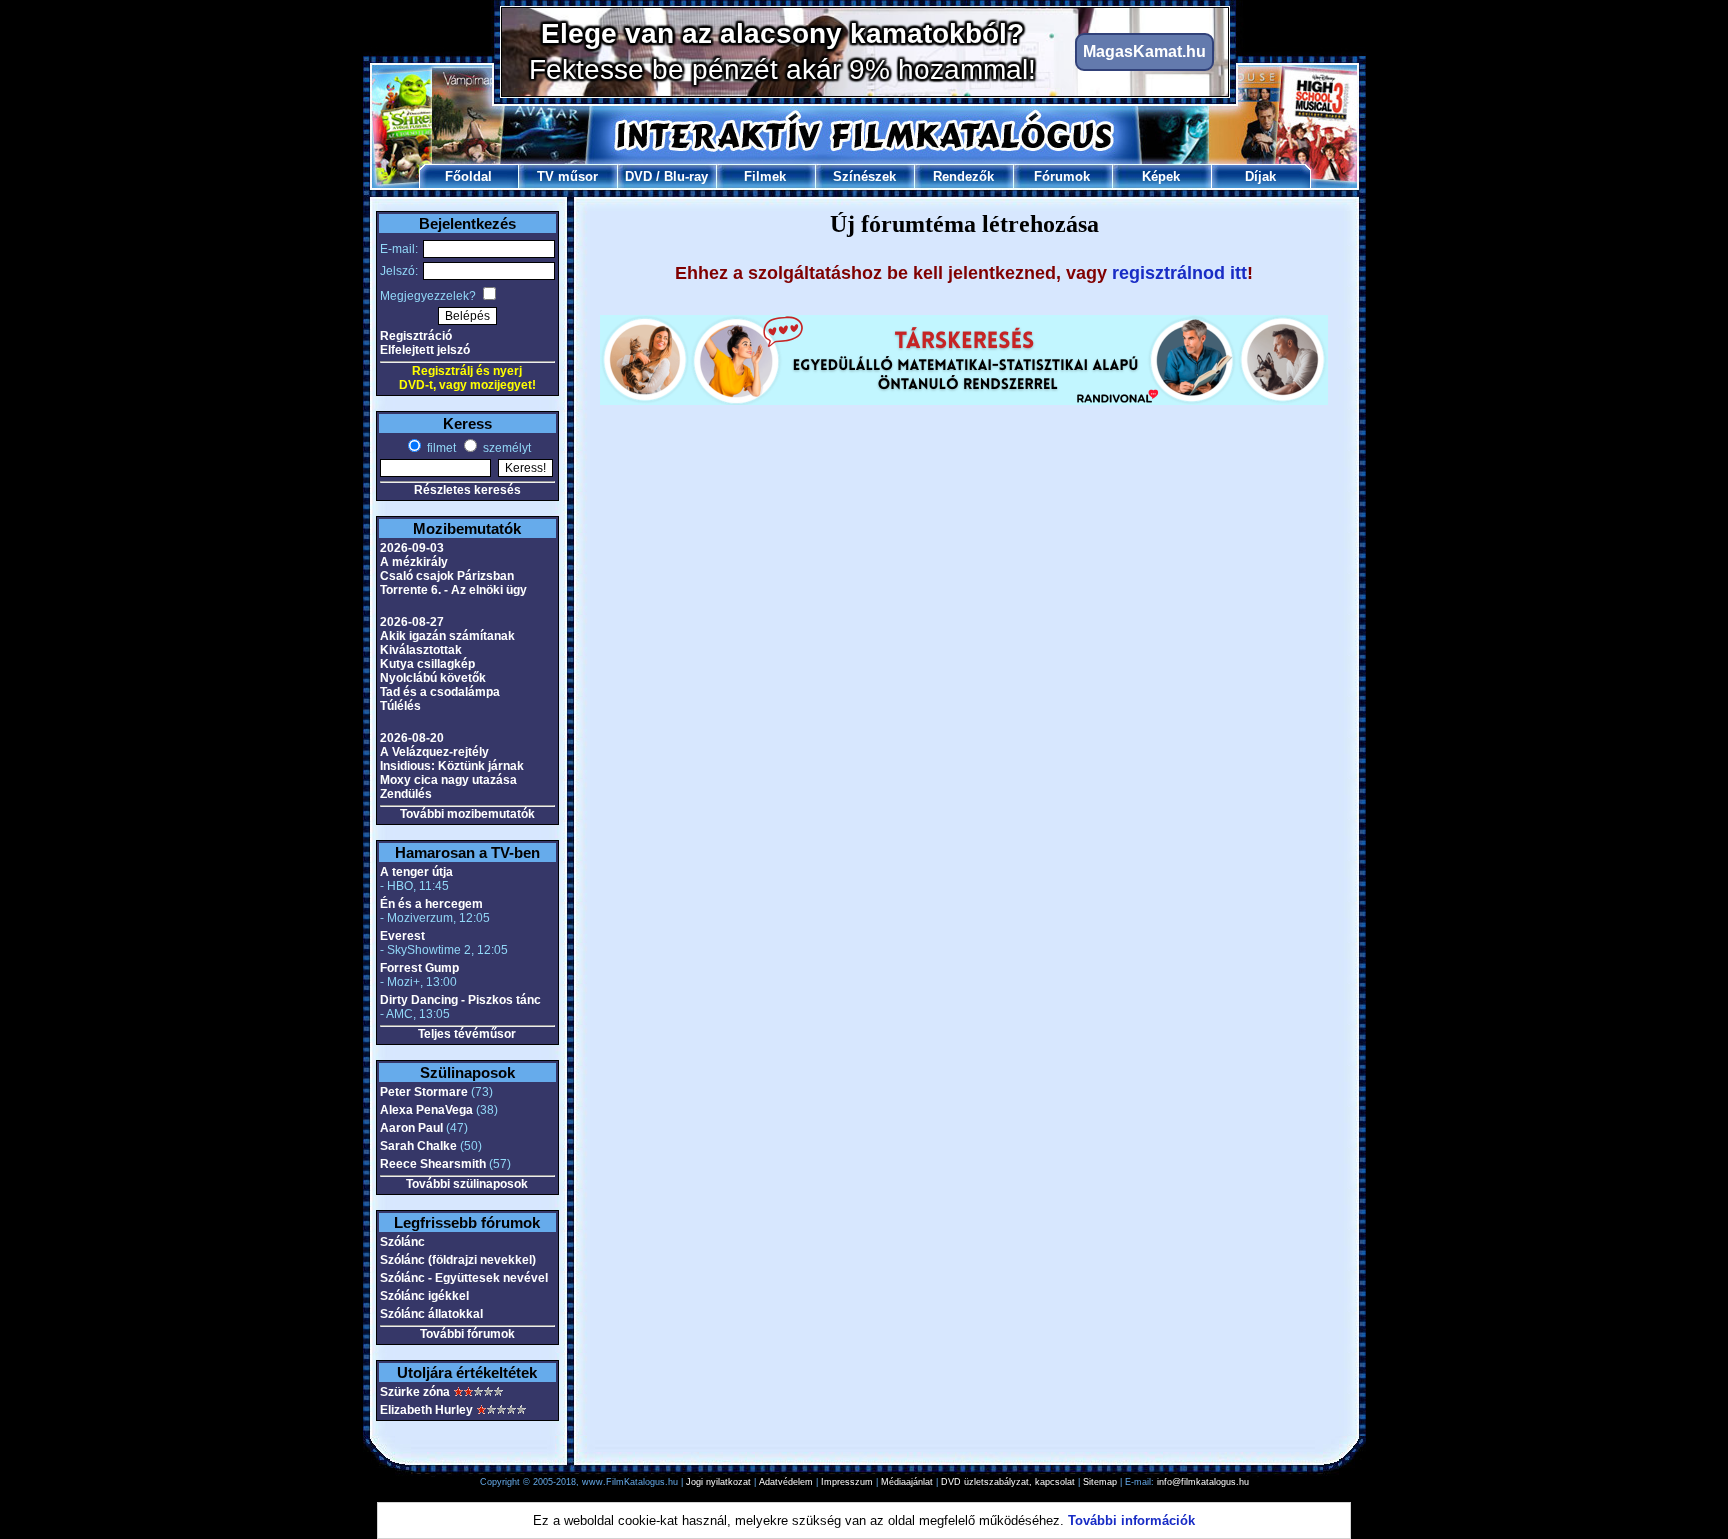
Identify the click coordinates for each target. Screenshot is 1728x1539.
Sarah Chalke (418, 1146)
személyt (505, 448)
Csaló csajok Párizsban (447, 576)
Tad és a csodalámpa (440, 692)
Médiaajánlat (907, 1482)
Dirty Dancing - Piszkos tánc (460, 1000)
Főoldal (468, 176)
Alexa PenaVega (426, 1110)
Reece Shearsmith (433, 1164)
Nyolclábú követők (433, 678)
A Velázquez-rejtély (434, 752)
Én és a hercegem (431, 904)
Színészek (864, 176)
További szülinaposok (467, 1184)
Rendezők (963, 176)
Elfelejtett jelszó (425, 350)
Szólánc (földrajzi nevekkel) (458, 1260)
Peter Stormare (424, 1092)
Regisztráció (416, 336)
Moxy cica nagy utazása (448, 780)
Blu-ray (686, 176)
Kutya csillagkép (427, 664)
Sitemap (1100, 1482)
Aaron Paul (411, 1128)
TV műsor (567, 176)
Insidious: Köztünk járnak (452, 766)
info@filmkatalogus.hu (1203, 1482)
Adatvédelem (786, 1482)
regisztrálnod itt (1179, 273)
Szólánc (402, 1242)
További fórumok (467, 1334)
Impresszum (847, 1482)
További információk (1131, 1520)
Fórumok (1062, 176)
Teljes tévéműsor (467, 1034)
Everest (402, 936)
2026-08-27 (412, 622)
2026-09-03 (412, 548)
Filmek (765, 176)
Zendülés (406, 794)
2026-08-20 (412, 738)
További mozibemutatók (467, 814)
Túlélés (400, 706)
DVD (638, 176)
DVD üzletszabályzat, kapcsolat (1008, 1482)
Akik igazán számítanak (447, 636)
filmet (440, 448)
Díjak (1260, 176)
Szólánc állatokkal (431, 1314)
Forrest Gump (419, 968)
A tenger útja (416, 872)
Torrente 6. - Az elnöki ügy (453, 590)
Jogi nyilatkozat (718, 1482)
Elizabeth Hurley (426, 1410)
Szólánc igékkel (424, 1296)
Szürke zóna (415, 1392)
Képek (1161, 176)
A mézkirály (414, 562)
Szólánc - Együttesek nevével (464, 1278)
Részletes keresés (467, 490)
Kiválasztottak (421, 650)
